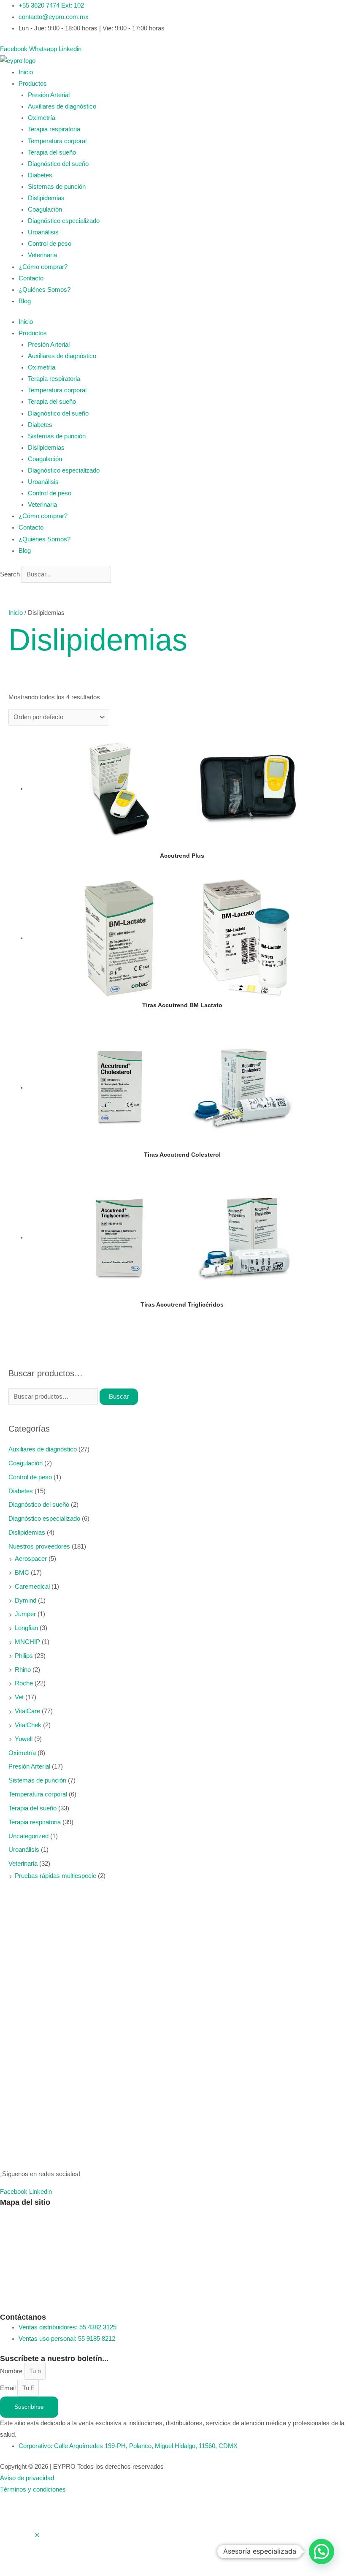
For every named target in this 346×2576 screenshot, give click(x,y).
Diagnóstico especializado (64, 221)
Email (9, 2388)
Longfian (26, 1628)
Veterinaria (42, 255)
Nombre (12, 2371)
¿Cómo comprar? (43, 267)
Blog (25, 301)
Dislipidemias (46, 198)
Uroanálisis (43, 232)
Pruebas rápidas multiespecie (55, 1876)
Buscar (119, 1397)
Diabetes (40, 175)
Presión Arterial (49, 95)
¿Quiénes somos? (26, 2230)
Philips (24, 1656)
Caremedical (32, 1587)
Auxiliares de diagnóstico (62, 106)
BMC (22, 1573)
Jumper (25, 1614)
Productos (33, 84)
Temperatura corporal (57, 141)
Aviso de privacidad (27, 2478)
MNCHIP (27, 1642)
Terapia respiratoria (54, 129)
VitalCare (27, 1711)
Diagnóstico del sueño (58, 164)
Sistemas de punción (57, 187)
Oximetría (42, 118)
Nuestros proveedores (39, 1546)
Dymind (26, 1600)
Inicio (26, 72)
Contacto (31, 278)
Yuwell (24, 1739)
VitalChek (28, 1725)
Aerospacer (31, 1559)
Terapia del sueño (52, 152)
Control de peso (50, 244)
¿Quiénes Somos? (45, 290)
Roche (24, 1683)
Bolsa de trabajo (22, 2300)
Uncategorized (28, 1836)
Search (10, 574)
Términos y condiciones (33, 2489)
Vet (19, 1697)
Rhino (23, 1670)
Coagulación (45, 209)
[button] (322, 2552)
